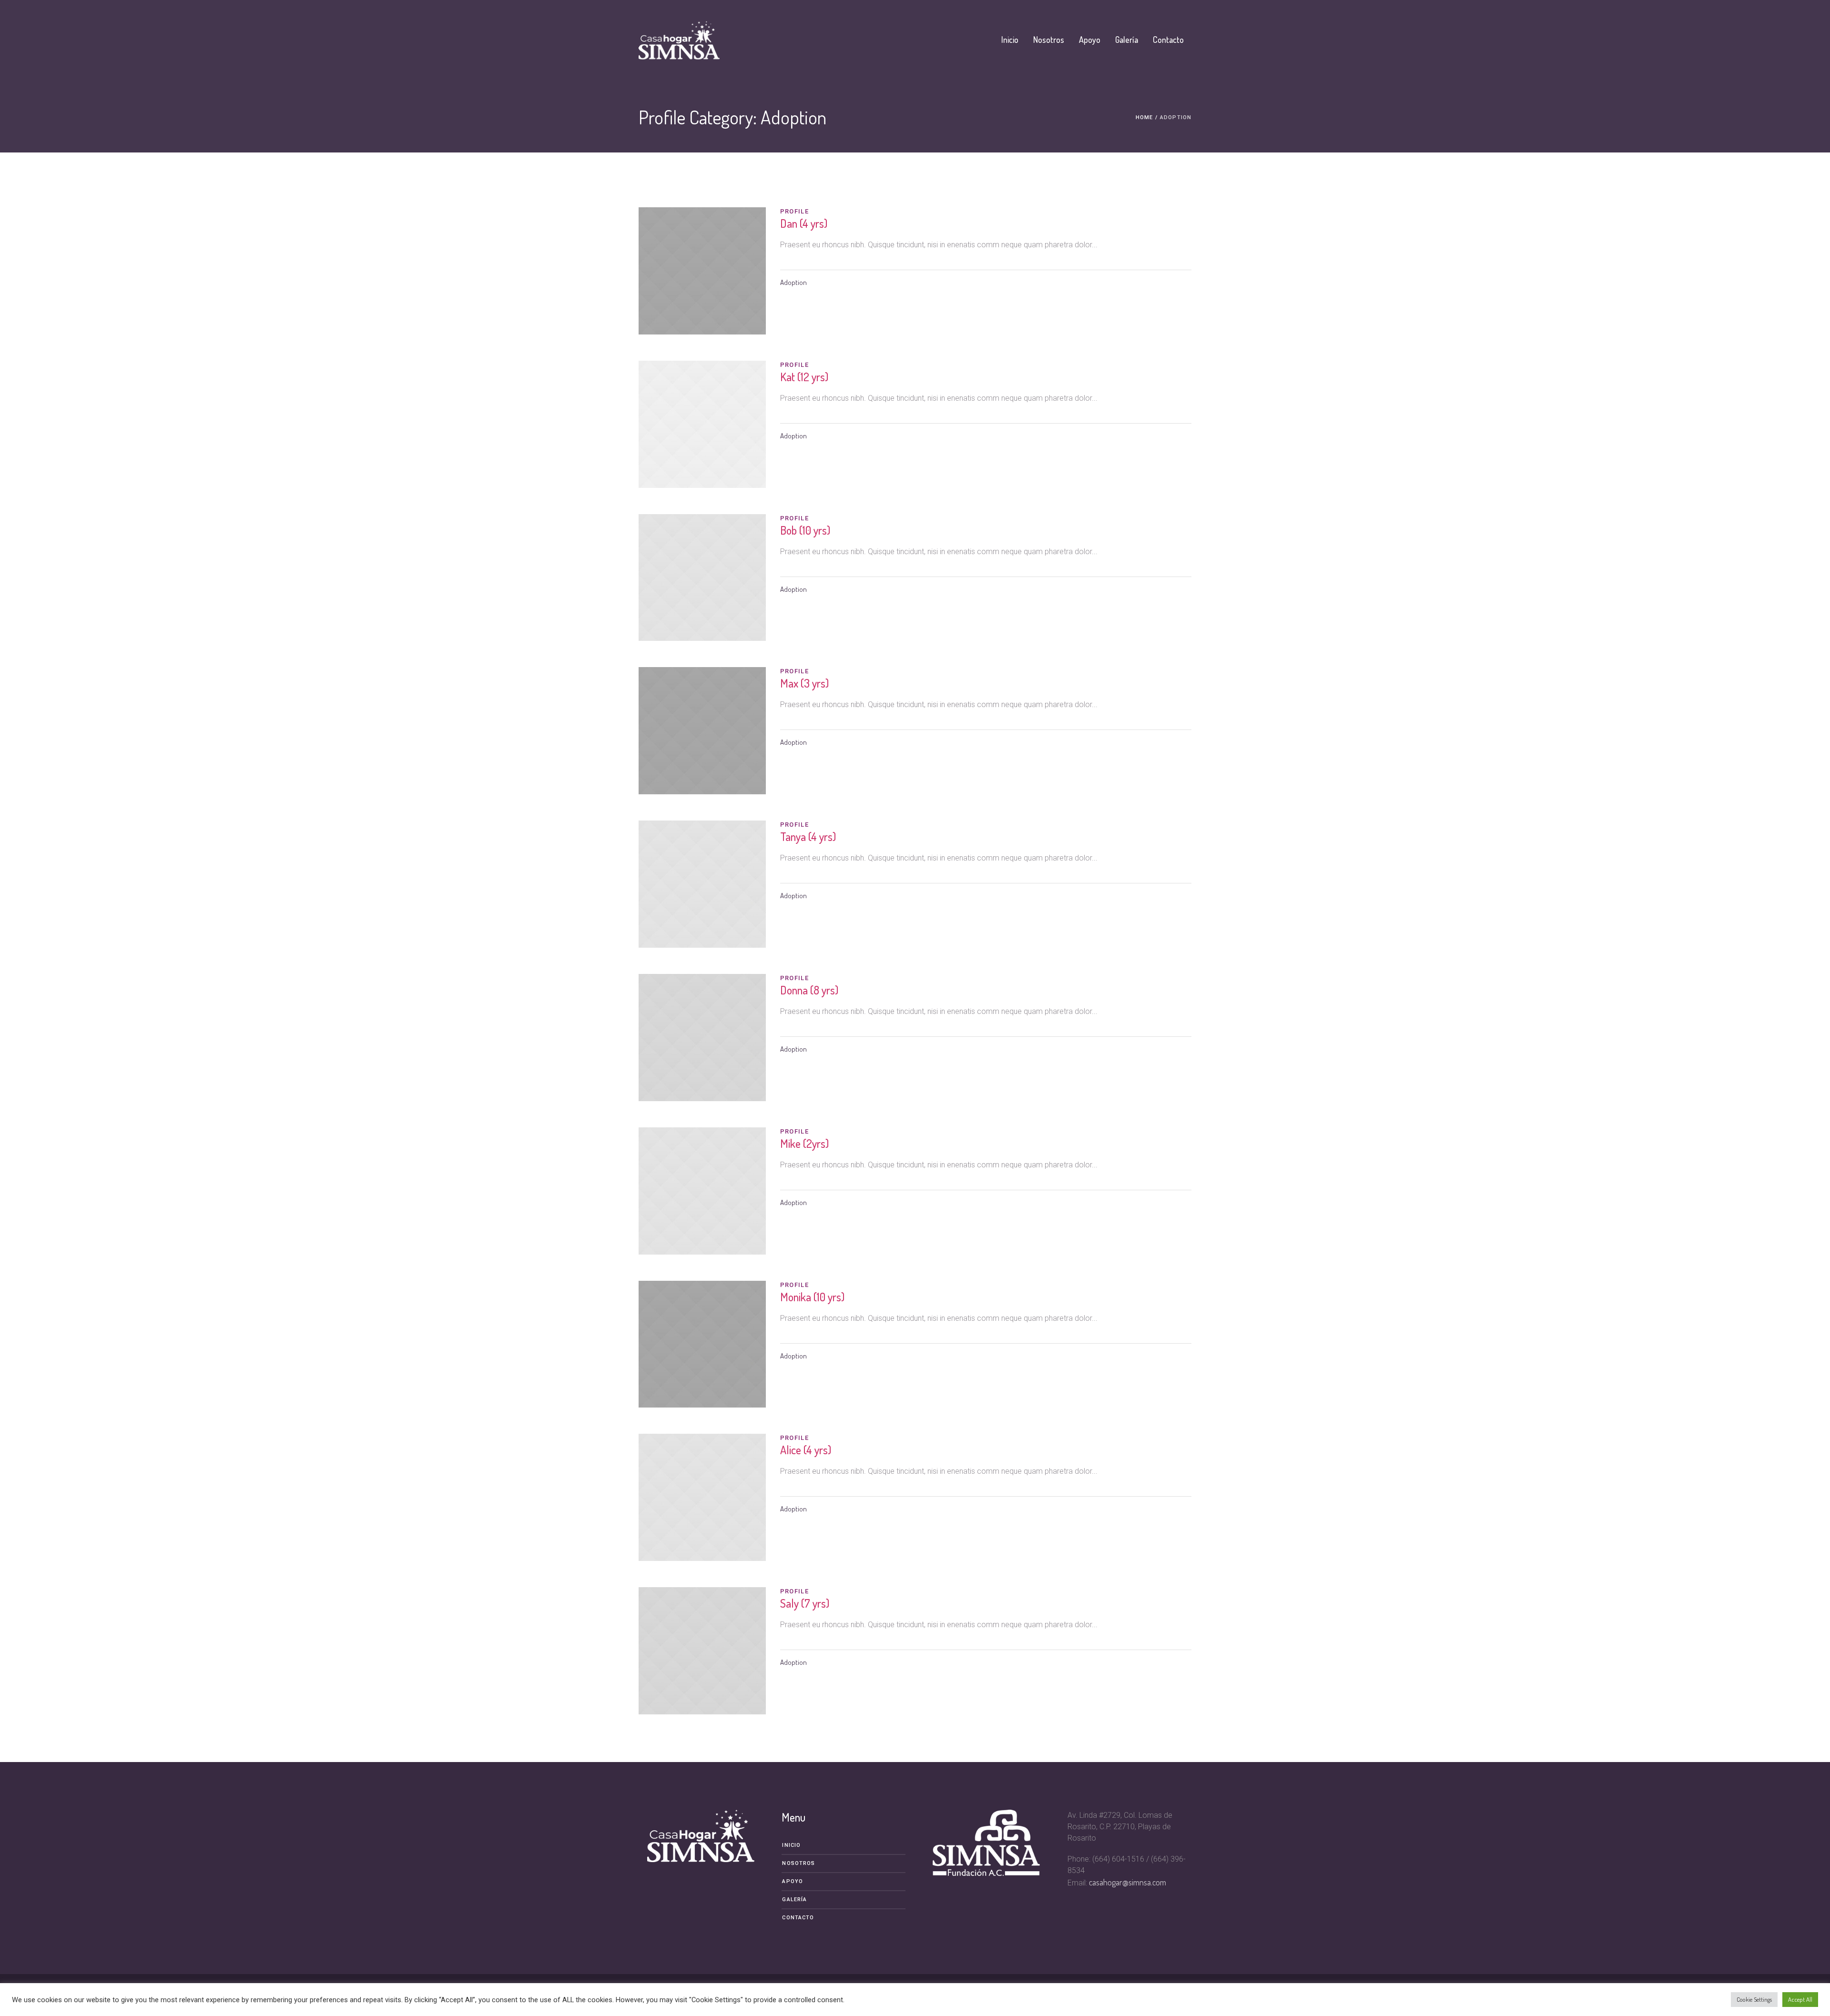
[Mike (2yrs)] (702, 1191)
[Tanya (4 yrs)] (702, 884)
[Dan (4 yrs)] (702, 271)
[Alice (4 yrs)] (702, 1497)
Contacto (798, 1918)
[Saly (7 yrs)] (702, 1651)
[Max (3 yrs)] (702, 731)
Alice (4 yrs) (806, 1450)
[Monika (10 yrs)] (702, 1344)
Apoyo (793, 1881)
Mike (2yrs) (804, 1143)
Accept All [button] (1800, 1999)
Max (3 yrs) (804, 683)
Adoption (793, 282)
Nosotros (798, 1863)
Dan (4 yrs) (804, 223)
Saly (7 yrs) (805, 1603)
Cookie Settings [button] (1754, 1999)
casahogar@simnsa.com (1128, 1882)
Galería (794, 1899)
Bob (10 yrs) (805, 530)
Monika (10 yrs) (812, 1297)
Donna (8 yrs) (809, 990)
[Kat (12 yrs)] (702, 424)
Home (1144, 117)
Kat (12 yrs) (804, 377)
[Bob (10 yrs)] (702, 578)
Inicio (791, 1845)
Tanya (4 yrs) (808, 836)
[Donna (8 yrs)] (702, 1038)
